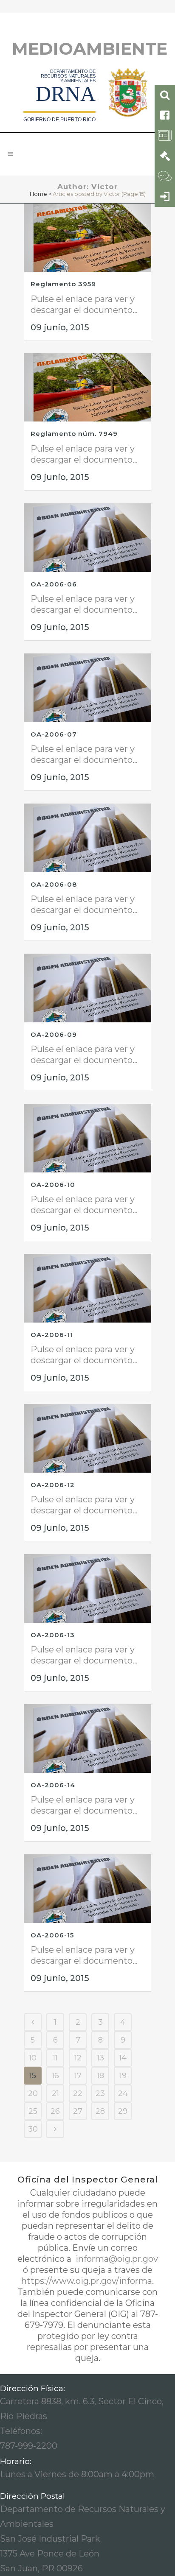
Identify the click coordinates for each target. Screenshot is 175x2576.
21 (55, 2093)
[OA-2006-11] (87, 1288)
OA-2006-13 (53, 1635)
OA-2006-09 (54, 1034)
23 (100, 2093)
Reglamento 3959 (63, 284)
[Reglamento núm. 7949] (87, 387)
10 (33, 2058)
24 (123, 2093)
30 (33, 2129)
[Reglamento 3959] (87, 238)
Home (38, 194)
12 (78, 2058)
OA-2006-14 (53, 1785)
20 (33, 2093)
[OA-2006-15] (87, 1888)
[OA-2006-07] (87, 688)
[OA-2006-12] (87, 1438)
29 (123, 2111)
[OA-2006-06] (87, 537)
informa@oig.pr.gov (116, 2259)
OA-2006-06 (54, 584)
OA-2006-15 (52, 1935)
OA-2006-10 (53, 1185)
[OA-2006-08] (87, 838)
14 (123, 2058)
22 (78, 2093)
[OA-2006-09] (87, 988)
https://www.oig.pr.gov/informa (87, 2281)
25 (33, 2111)
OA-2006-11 (52, 1335)
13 (100, 2058)
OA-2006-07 (54, 734)
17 (78, 2076)
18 (100, 2076)
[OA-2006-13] (87, 1588)
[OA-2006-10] (87, 1138)
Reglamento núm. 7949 (74, 434)
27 (78, 2111)
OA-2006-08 (54, 884)
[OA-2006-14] (87, 1738)
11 (55, 2058)
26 (55, 2111)
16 (55, 2076)
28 (100, 2111)
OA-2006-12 (53, 1485)
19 (123, 2076)
